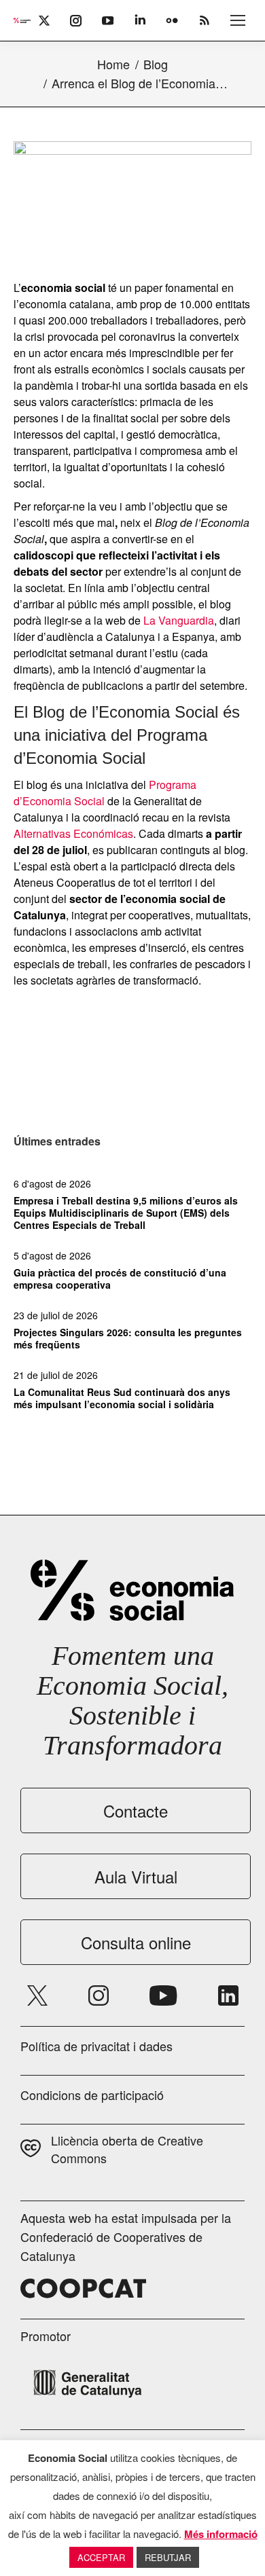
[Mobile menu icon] (238, 20)
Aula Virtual (136, 1876)
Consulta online (136, 1942)
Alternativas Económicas (73, 833)
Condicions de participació (92, 2095)
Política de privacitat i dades (96, 2046)
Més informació (221, 2534)
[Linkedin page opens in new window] (228, 1995)
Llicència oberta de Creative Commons (127, 2149)
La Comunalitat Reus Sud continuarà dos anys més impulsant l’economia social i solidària (122, 1398)
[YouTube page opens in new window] (163, 1995)
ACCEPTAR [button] (101, 2557)
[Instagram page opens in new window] (99, 1995)
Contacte (136, 1810)
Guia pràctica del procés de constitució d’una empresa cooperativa (120, 1278)
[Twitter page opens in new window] (37, 1995)
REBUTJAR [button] (168, 2557)
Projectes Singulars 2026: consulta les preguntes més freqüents (128, 1338)
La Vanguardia (179, 620)
